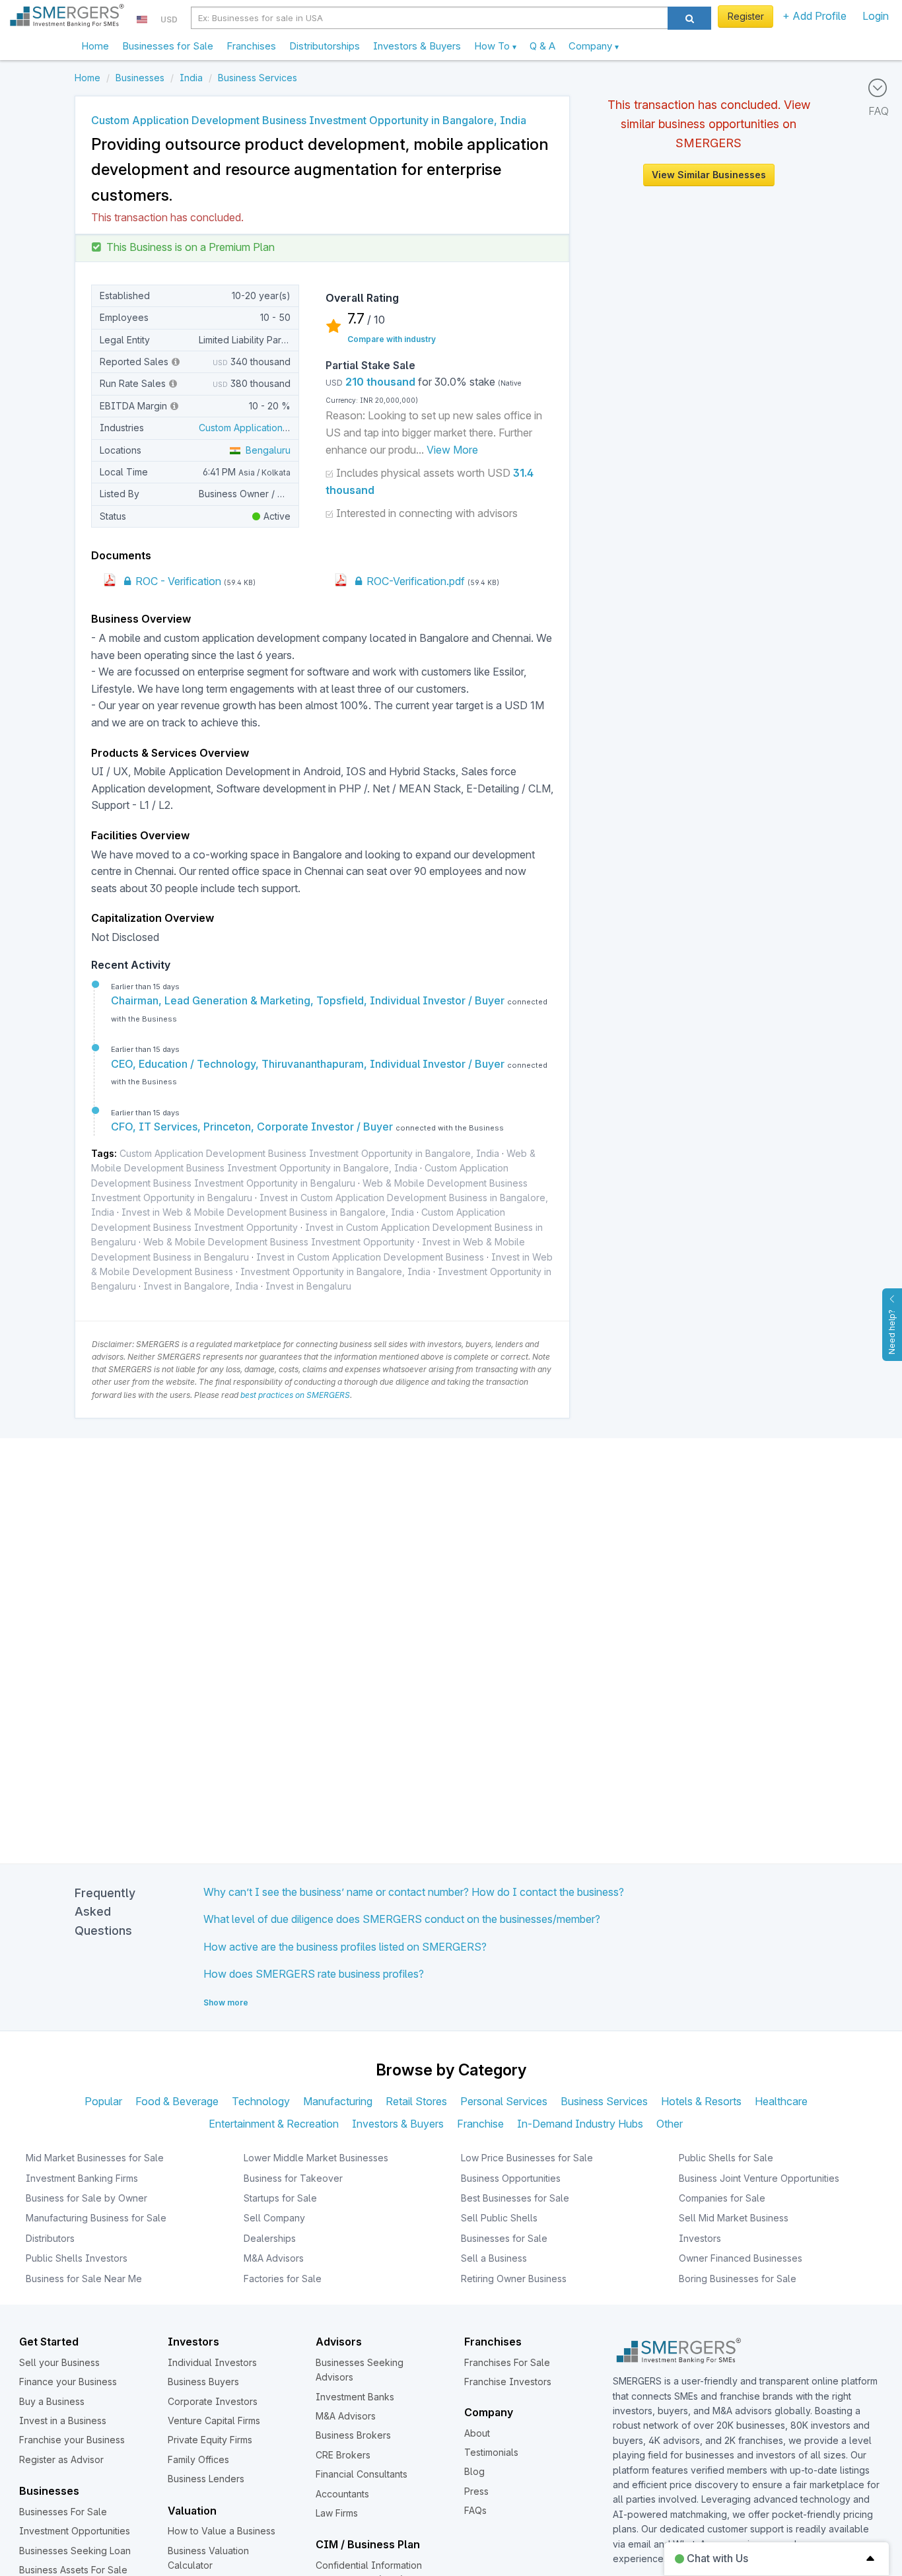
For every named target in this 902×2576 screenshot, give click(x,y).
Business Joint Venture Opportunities (759, 2178)
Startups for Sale (280, 2198)
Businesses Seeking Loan (75, 2551)
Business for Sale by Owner (87, 2198)
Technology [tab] (261, 2101)
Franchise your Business (72, 2440)
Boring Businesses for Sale (738, 2279)
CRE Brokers (343, 2455)
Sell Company (274, 2218)
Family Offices (198, 2459)
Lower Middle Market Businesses (316, 2158)
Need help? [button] (892, 1332)
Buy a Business (52, 2401)
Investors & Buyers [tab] (398, 2124)
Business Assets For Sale (73, 2570)
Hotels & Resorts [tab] (701, 2101)
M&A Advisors (274, 2258)
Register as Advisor (61, 2459)
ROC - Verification (177, 581)
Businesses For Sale (63, 2512)
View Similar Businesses (709, 175)
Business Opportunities (511, 2178)
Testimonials (491, 2452)
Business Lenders (206, 2479)
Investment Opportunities (75, 2531)
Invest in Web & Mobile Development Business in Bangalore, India (268, 1212)
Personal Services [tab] (504, 2101)
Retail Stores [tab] (416, 2101)
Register (746, 16)
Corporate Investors (213, 2401)
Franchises (251, 46)
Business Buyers (203, 2382)
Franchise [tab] (480, 2124)
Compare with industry (392, 339)
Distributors (50, 2238)
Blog (474, 2471)
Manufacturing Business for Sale (96, 2218)
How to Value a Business (222, 2531)
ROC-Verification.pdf (414, 581)
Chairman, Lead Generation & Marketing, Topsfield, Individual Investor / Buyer (309, 1000)
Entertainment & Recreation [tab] (274, 2124)
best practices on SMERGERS (295, 1395)
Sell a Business (494, 2258)
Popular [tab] (103, 2101)
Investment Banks (355, 2397)
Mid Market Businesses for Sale (95, 2158)
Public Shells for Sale (726, 2158)
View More (452, 450)
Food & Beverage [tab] (177, 2101)
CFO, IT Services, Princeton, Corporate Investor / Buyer (253, 1127)
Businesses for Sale (168, 46)
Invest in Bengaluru (308, 1286)
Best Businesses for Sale (515, 2198)
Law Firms (337, 2513)
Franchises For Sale (507, 2362)
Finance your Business (68, 2382)
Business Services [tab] (604, 2101)
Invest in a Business (63, 2420)
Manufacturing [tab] (338, 2101)
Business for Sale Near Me (84, 2279)
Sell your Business (59, 2362)
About (477, 2433)
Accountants (342, 2494)
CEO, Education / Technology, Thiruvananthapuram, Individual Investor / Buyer (309, 1064)
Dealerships (270, 2238)
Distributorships (325, 46)
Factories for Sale (283, 2279)
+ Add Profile (815, 16)
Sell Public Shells (499, 2218)
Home (95, 46)
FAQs (475, 2510)
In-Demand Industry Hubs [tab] (580, 2124)
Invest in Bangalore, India (201, 1286)
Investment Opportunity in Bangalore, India (335, 1271)
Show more (226, 2002)
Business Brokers (353, 2435)
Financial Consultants (362, 2474)
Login (876, 16)
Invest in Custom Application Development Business (370, 1257)
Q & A (542, 46)
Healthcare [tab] (781, 2101)
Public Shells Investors (77, 2258)
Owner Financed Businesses (741, 2258)
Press (476, 2491)
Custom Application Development (272, 428)
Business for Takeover (293, 2178)
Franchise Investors (508, 2382)
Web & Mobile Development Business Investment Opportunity (279, 1242)
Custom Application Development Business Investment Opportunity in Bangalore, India (309, 1153)
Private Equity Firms (210, 2440)
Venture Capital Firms (214, 2420)
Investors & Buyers (417, 46)
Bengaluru (265, 450)
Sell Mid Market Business (734, 2218)
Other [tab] (670, 2124)
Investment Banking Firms (82, 2178)
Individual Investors (212, 2362)
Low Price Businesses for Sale (527, 2158)
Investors (700, 2238)
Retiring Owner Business (514, 2279)
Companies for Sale (722, 2198)
